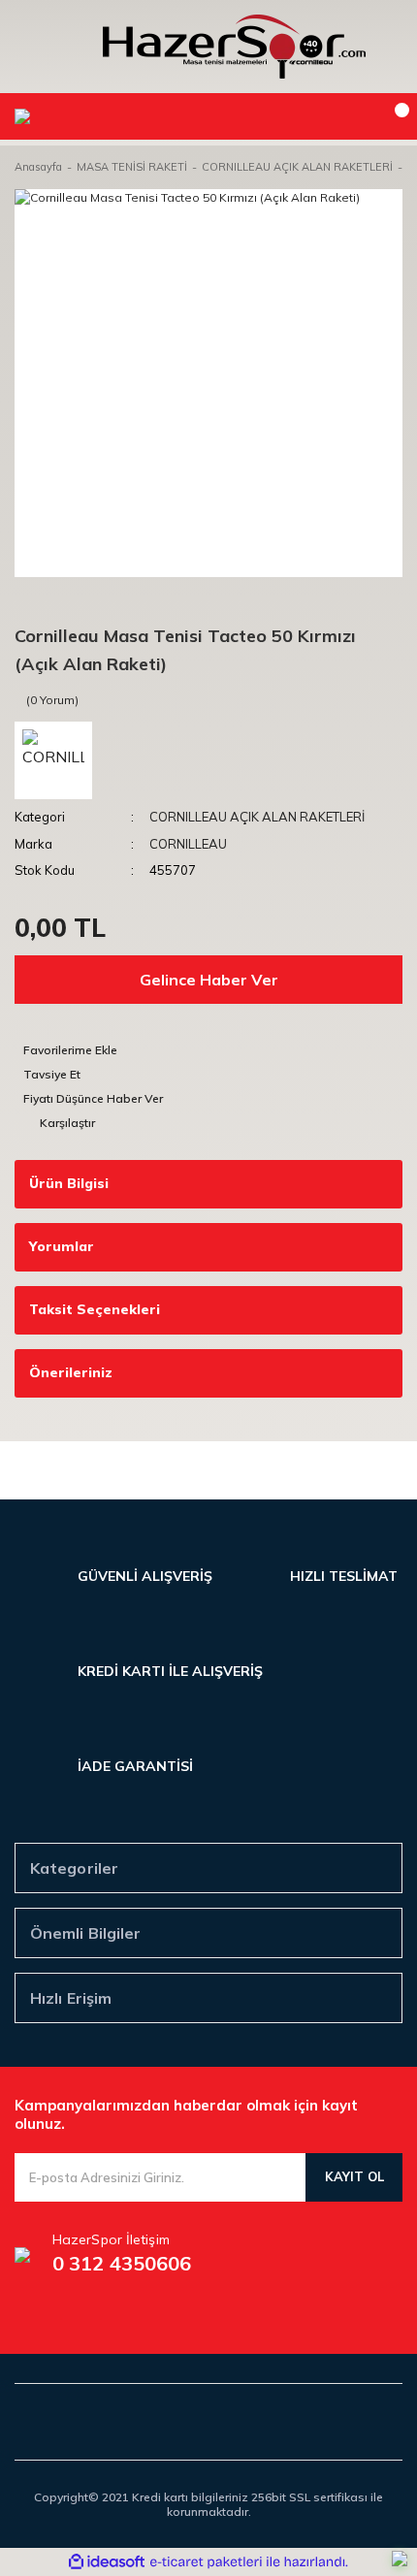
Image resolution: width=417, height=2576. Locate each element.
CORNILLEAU (188, 844)
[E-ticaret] (206, 2561)
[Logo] (234, 47)
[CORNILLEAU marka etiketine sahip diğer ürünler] (53, 760)
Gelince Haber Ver (209, 980)
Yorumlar (62, 1246)
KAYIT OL (354, 2176)
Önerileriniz (71, 1372)
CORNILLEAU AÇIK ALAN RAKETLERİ (257, 817)
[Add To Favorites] (208, 1050)
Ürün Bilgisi (69, 1183)
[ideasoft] (107, 2562)
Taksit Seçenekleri (95, 1309)
